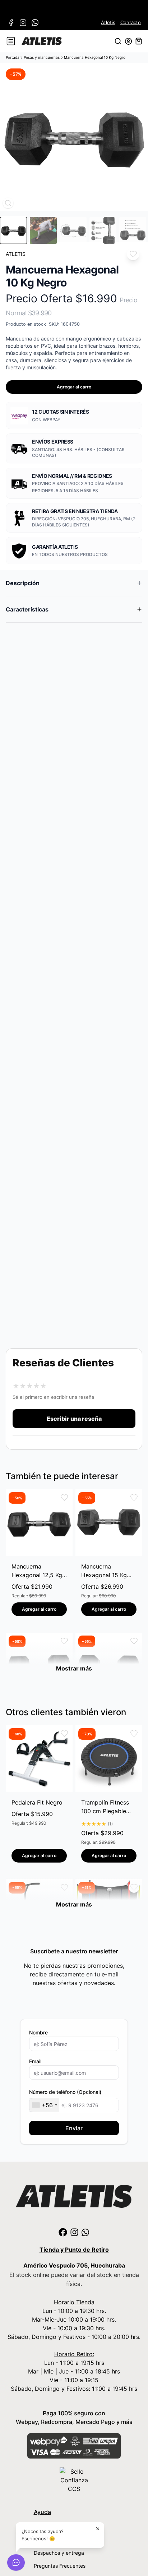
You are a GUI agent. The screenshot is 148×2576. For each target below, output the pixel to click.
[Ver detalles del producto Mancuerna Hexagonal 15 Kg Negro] (109, 1523)
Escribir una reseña (74, 1419)
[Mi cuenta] (128, 41)
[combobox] (44, 2105)
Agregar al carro (74, 387)
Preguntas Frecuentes (60, 2566)
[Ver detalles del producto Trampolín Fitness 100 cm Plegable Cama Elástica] (109, 1759)
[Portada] (42, 41)
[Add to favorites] (133, 254)
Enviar (74, 2128)
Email (35, 2061)
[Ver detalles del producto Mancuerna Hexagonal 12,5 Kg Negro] (39, 1523)
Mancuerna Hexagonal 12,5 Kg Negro (37, 1571)
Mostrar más (74, 1668)
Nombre (38, 2032)
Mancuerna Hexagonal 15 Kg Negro (104, 1571)
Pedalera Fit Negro (37, 1802)
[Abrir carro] (139, 41)
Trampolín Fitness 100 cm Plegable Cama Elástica (105, 1807)
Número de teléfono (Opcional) (65, 2092)
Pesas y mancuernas (42, 57)
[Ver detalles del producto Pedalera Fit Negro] (39, 1759)
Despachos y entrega (59, 2553)
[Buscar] (118, 41)
